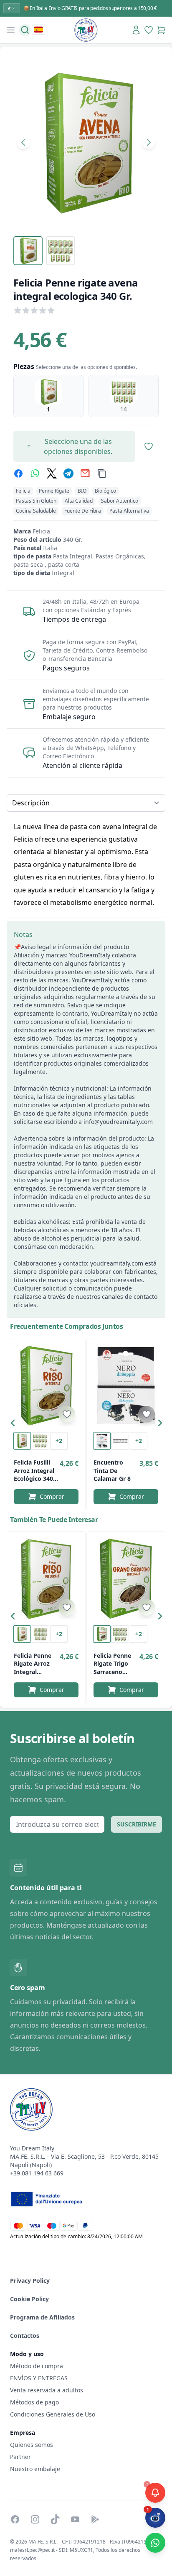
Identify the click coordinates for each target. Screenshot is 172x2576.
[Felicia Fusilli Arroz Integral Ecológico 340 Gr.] (46, 1385)
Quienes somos (32, 2445)
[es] (38, 30)
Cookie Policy (29, 2299)
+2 (59, 1441)
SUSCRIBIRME (137, 1824)
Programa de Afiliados (42, 2317)
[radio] (48, 396)
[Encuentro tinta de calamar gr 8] (126, 1385)
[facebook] (18, 473)
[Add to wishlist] (67, 1414)
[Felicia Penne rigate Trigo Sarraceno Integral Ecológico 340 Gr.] (126, 1579)
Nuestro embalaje (35, 2469)
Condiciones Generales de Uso (53, 2414)
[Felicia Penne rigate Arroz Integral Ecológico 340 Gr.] (46, 1579)
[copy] (102, 473)
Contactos (25, 2336)
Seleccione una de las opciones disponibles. (78, 446)
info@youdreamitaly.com (118, 1122)
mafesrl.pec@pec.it (32, 2550)
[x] (52, 473)
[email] (85, 473)
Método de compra (37, 2366)
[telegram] (68, 473)
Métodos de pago (34, 2402)
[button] (15, 1425)
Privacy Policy (30, 2281)
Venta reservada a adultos (47, 2390)
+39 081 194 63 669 (37, 2173)
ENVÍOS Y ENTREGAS (40, 2378)
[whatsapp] (35, 473)
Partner (20, 2457)
